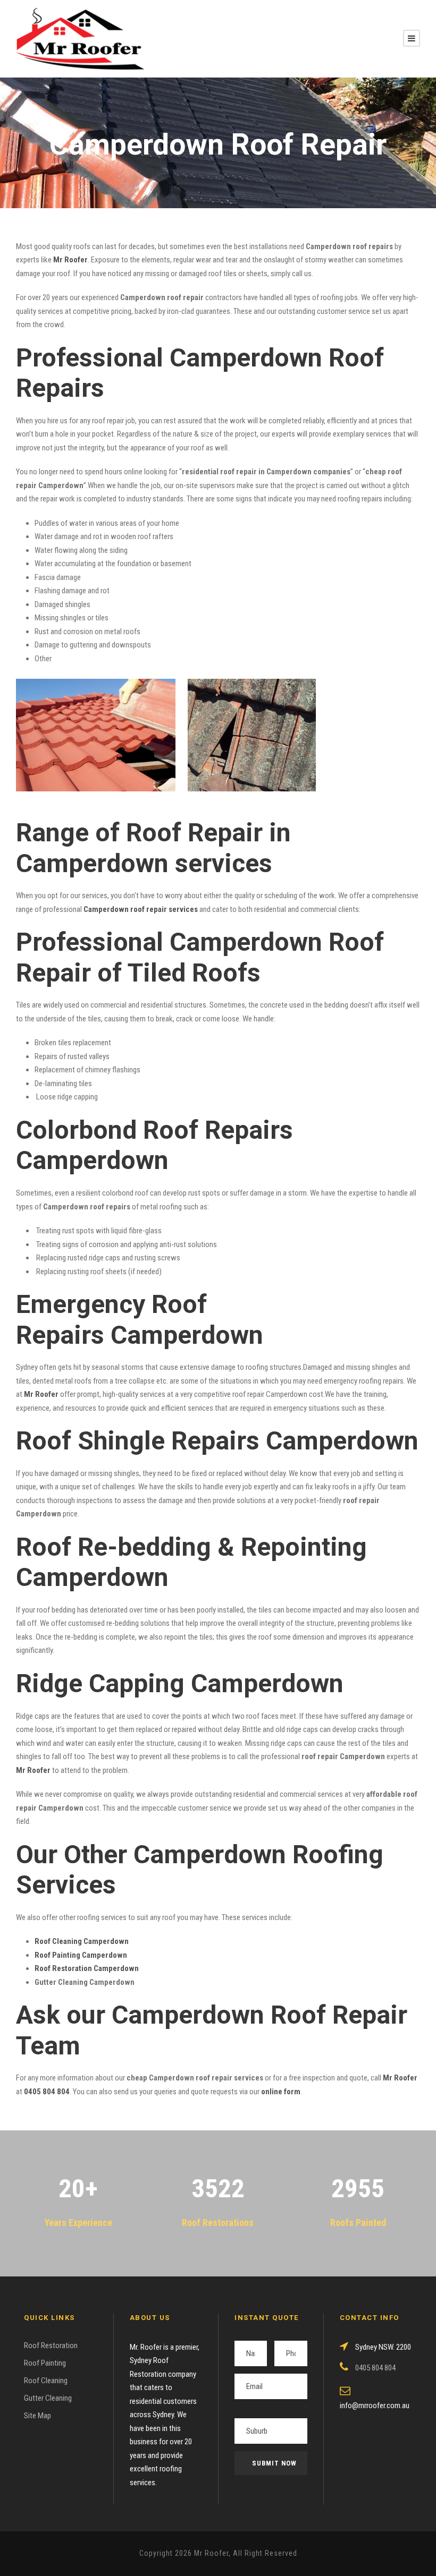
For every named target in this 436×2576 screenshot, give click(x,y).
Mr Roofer (400, 2078)
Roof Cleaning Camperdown (82, 1941)
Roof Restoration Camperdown (87, 1968)
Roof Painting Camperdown (81, 1955)
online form (281, 2092)
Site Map (37, 2416)
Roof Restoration (51, 2345)
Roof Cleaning (46, 2381)
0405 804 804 (47, 2092)
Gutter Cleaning (48, 2398)
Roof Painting (45, 2363)
